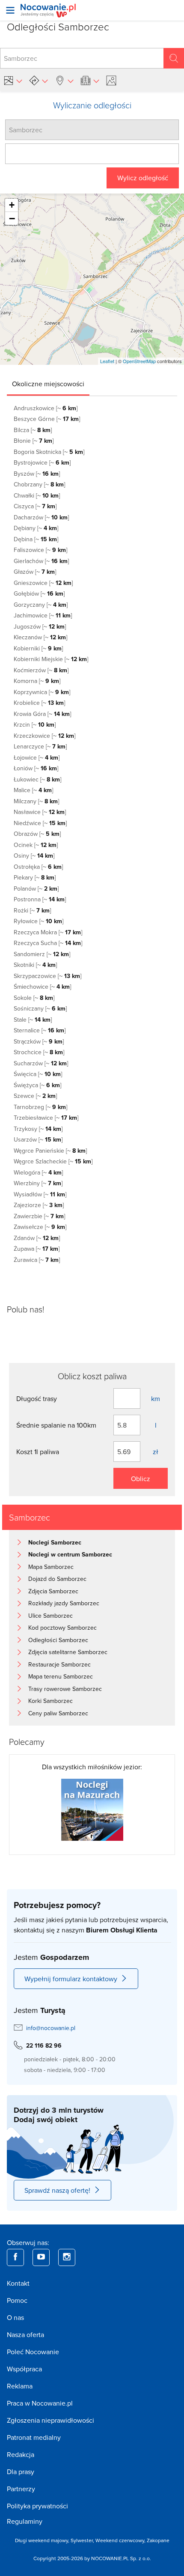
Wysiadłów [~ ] (40, 1194)
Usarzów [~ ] (38, 1139)
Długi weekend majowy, (43, 2540)
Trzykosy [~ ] (38, 1129)
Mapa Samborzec (51, 1567)
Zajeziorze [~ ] (39, 1205)
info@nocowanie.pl (51, 2028)
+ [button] (12, 205)
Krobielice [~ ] (39, 703)
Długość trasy (37, 1398)
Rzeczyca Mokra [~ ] (48, 932)
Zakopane (158, 2540)
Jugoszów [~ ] (40, 626)
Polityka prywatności (37, 2506)
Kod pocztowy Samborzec (62, 1628)
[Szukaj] (174, 58)
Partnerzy (21, 2489)
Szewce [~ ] (35, 1096)
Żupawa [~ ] (37, 1249)
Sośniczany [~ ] (40, 1008)
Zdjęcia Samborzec (53, 1591)
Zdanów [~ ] (37, 1238)
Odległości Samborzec (58, 1640)
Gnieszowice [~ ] (43, 583)
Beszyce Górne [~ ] (47, 419)
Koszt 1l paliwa (38, 1452)
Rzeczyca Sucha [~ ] (48, 943)
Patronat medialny (34, 2437)
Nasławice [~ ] (40, 812)
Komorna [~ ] (37, 681)
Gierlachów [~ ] (41, 561)
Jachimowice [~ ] (43, 615)
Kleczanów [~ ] (40, 637)
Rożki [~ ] (32, 910)
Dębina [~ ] (36, 539)
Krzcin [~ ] (35, 724)
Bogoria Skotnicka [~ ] (49, 452)
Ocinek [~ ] (36, 845)
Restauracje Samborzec (59, 1664)
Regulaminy (25, 2521)
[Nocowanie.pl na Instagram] (67, 2257)
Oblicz (141, 1479)
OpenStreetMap (139, 361)
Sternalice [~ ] (40, 1030)
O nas (15, 2317)
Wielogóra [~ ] (38, 1172)
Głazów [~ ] (35, 572)
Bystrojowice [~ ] (42, 462)
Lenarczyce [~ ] (40, 746)
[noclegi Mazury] (92, 1809)
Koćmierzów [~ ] (41, 670)
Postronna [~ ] (40, 899)
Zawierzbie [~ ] (39, 1216)
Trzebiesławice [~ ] (46, 1118)
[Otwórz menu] (10, 10)
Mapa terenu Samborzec (61, 1676)
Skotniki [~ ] (35, 965)
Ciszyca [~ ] (35, 506)
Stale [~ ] (33, 1020)
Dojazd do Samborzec (57, 1579)
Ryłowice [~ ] (39, 921)
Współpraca (24, 2369)
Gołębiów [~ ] (39, 593)
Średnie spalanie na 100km (56, 1425)
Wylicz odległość (143, 178)
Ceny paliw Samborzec (58, 1713)
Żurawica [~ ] (37, 1260)
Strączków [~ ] (39, 1041)
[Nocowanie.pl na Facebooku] (15, 2257)
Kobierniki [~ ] (38, 648)
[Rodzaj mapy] (13, 80)
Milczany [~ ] (36, 801)
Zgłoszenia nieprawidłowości (50, 2420)
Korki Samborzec (50, 1701)
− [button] (12, 218)
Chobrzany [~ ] (39, 484)
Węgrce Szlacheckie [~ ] (53, 1161)
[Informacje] (90, 80)
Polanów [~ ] (36, 888)
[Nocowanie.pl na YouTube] (41, 2257)
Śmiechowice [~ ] (42, 987)
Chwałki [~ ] (37, 495)
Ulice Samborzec (50, 1616)
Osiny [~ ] (34, 856)
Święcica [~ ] (38, 1074)
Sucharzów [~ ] (41, 1063)
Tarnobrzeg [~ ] (40, 1107)
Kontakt (18, 2283)
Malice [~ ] (33, 790)
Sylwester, (83, 2540)
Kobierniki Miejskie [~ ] (51, 659)
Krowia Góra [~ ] (42, 714)
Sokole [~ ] (34, 998)
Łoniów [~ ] (36, 768)
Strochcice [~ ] (39, 1052)
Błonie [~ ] (34, 441)
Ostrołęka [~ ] (38, 867)
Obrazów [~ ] (37, 834)
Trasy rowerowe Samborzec (65, 1689)
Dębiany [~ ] (36, 528)
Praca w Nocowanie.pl (40, 2403)
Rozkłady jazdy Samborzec (64, 1603)
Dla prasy (21, 2472)
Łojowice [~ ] (37, 757)
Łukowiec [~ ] (37, 779)
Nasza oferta (25, 2334)
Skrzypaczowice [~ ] (47, 976)
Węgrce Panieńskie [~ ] (50, 1151)
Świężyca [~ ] (37, 1085)
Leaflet (107, 361)
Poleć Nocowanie (33, 2352)
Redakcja (21, 2454)
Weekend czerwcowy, (121, 2540)
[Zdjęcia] (113, 80)
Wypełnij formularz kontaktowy (71, 1979)
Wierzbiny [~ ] (38, 1183)
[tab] (48, 384)
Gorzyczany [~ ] (41, 605)
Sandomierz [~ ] (42, 954)
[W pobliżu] (64, 80)
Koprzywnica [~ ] (42, 692)
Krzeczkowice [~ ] (45, 736)
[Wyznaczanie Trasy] (39, 80)
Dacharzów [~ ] (41, 517)
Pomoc (17, 2300)
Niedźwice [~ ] (40, 823)
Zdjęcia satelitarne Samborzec (68, 1652)
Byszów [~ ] (37, 474)
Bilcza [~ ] (33, 430)
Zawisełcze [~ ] (40, 1227)
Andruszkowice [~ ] (46, 408)
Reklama (20, 2386)
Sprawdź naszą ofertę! (57, 2190)
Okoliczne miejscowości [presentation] (48, 384)
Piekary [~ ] (35, 877)
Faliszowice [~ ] (40, 550)
